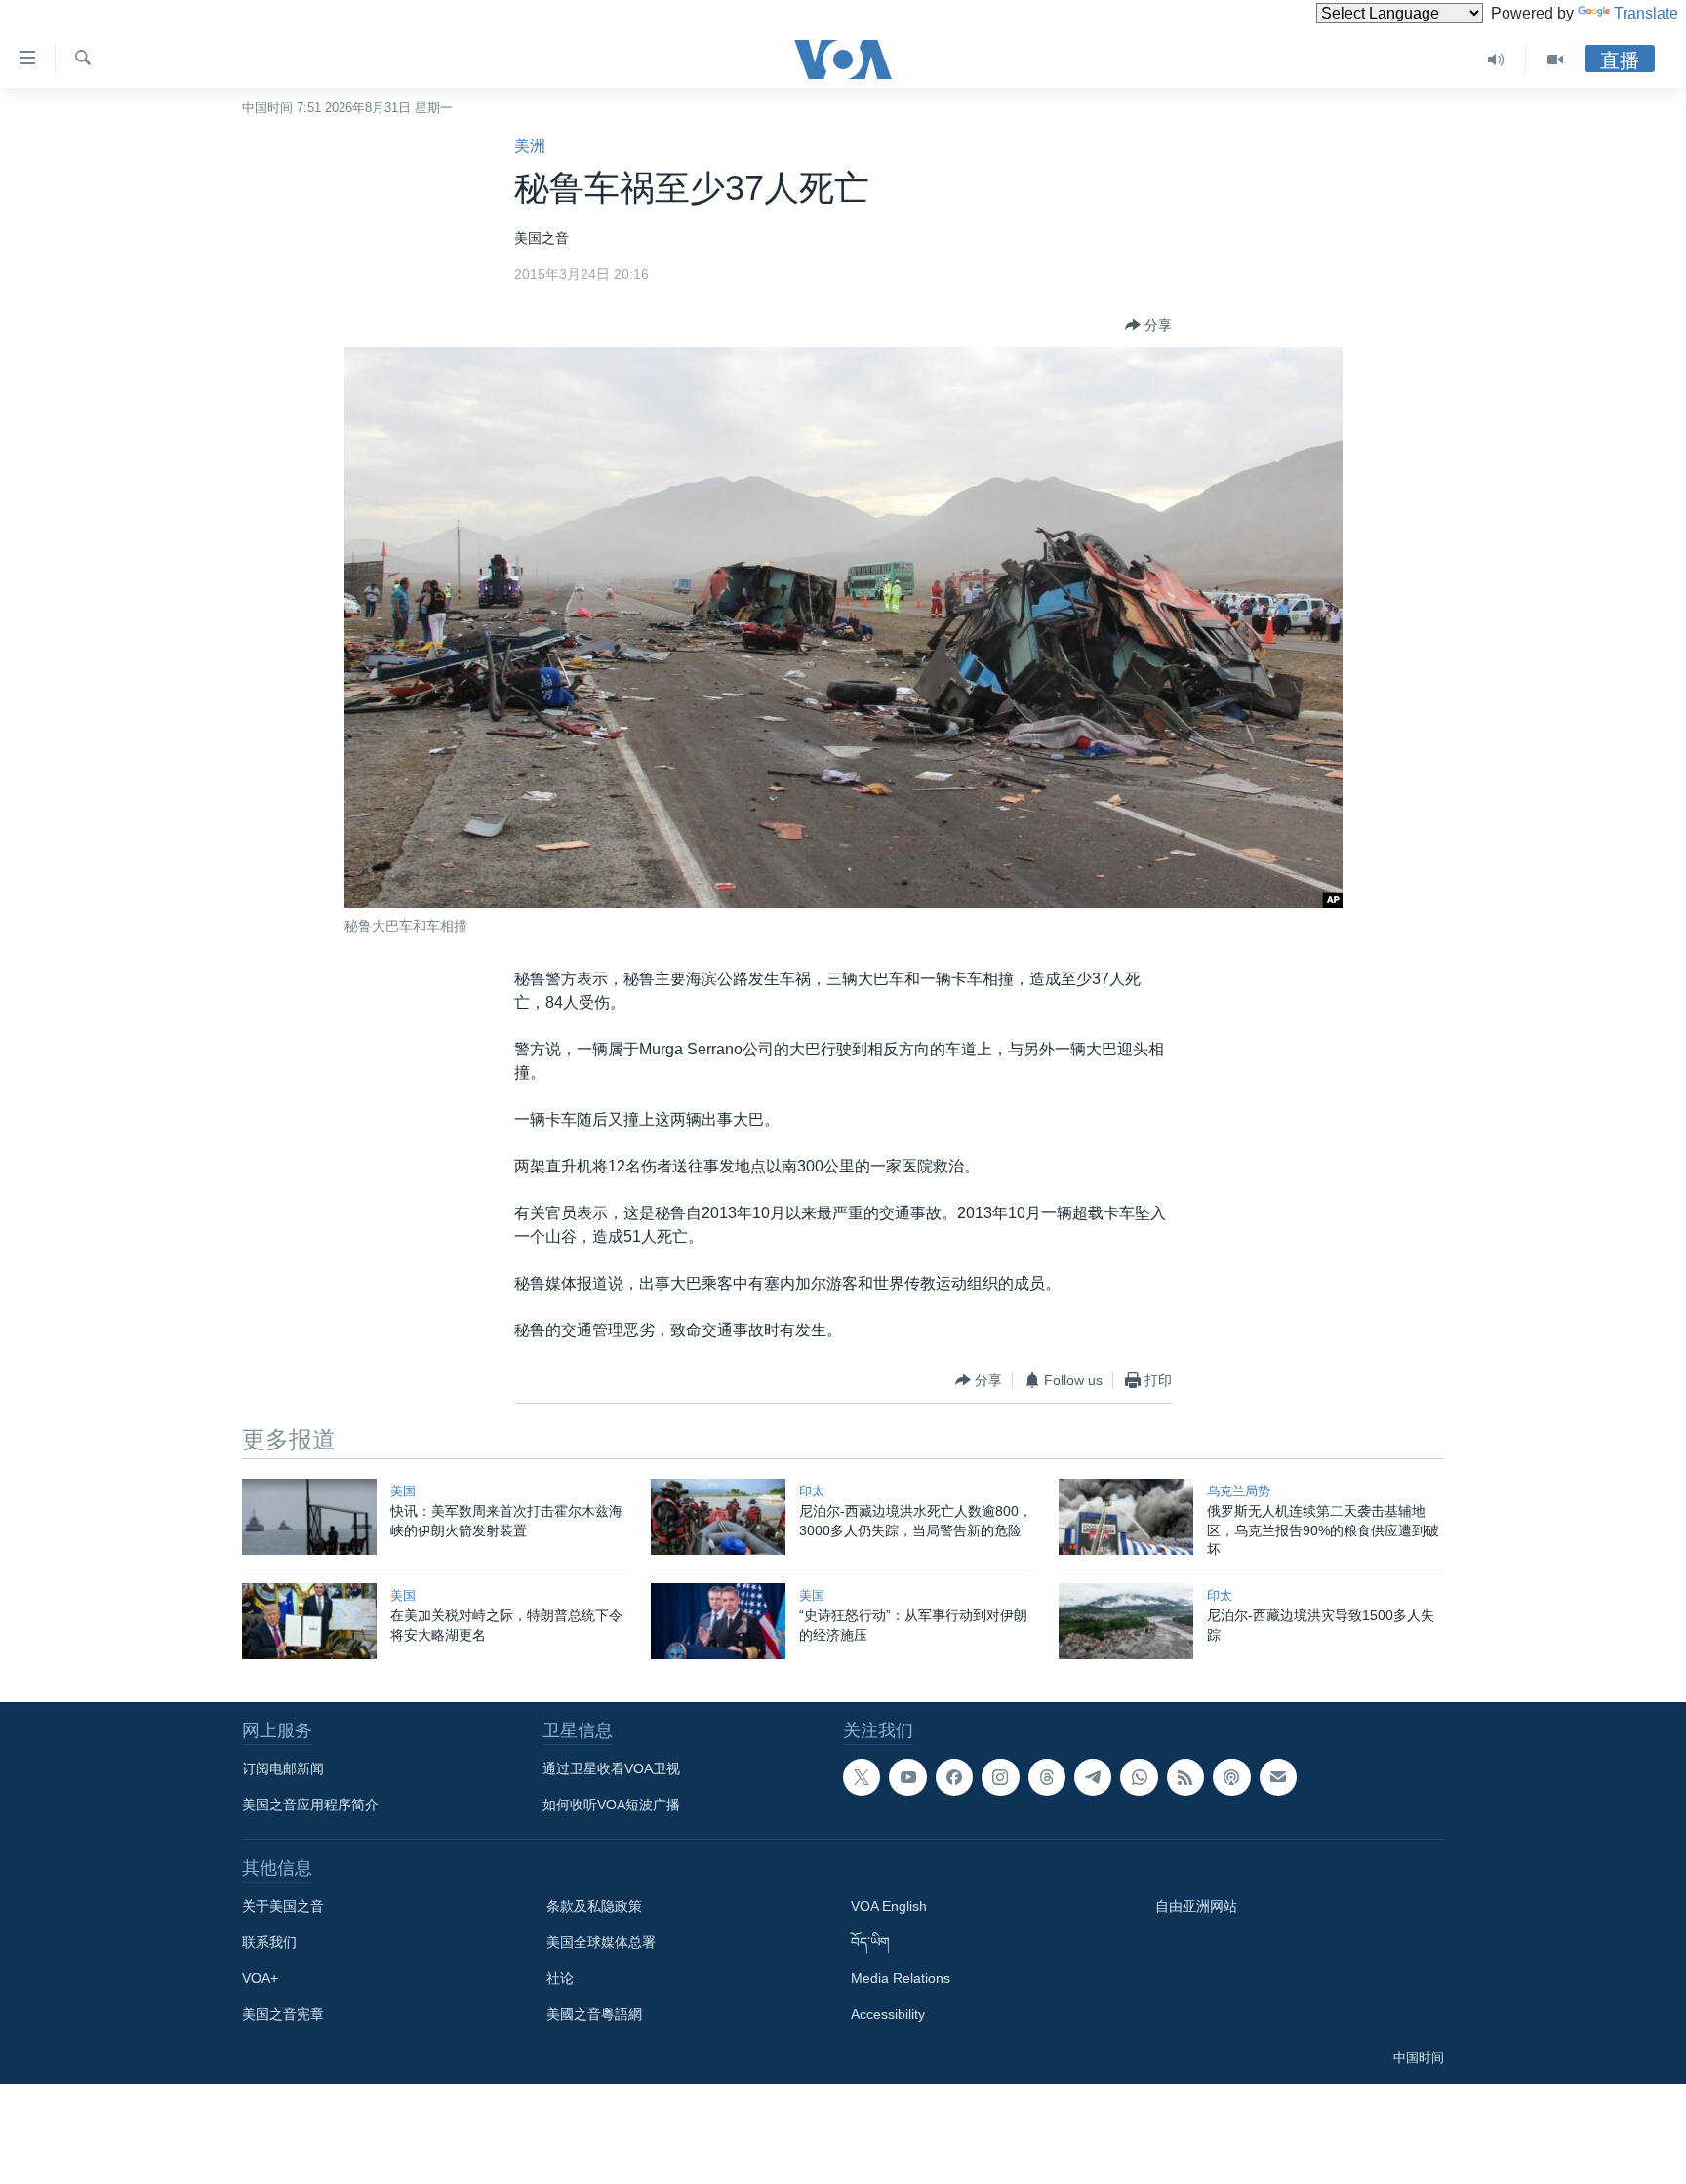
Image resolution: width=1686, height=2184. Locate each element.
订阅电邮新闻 (283, 1768)
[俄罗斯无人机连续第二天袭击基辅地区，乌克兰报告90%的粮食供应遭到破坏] (1126, 1517)
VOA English (889, 1906)
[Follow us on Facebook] (954, 1777)
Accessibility (888, 2014)
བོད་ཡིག (870, 1942)
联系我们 (269, 1942)
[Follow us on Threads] (1047, 1777)
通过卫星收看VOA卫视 (611, 1768)
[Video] (1555, 60)
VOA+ (260, 1978)
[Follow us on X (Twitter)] (862, 1777)
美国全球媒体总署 (601, 1942)
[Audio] (1496, 60)
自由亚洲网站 (1196, 1906)
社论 (560, 1978)
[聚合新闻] (1185, 1777)
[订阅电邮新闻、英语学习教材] (1278, 1777)
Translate (1646, 13)
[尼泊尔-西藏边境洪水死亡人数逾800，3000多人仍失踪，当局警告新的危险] (718, 1517)
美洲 (530, 146)
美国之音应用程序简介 (310, 1805)
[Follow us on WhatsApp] (1139, 1777)
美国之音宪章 (283, 2014)
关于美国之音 (283, 1906)
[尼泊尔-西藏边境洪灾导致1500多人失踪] (1126, 1621)
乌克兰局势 (1239, 1491)
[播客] (1231, 1777)
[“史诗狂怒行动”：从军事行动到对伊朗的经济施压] (718, 1621)
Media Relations (901, 1978)
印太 (812, 1491)
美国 (403, 1491)
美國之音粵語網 (594, 2014)
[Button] (1148, 325)
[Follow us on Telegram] (1093, 1777)
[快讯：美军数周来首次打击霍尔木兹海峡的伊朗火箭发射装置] (309, 1517)
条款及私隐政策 (594, 1906)
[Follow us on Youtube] (907, 1777)
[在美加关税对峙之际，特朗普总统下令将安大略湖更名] (309, 1621)
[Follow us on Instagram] (1000, 1777)
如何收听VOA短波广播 (611, 1805)
